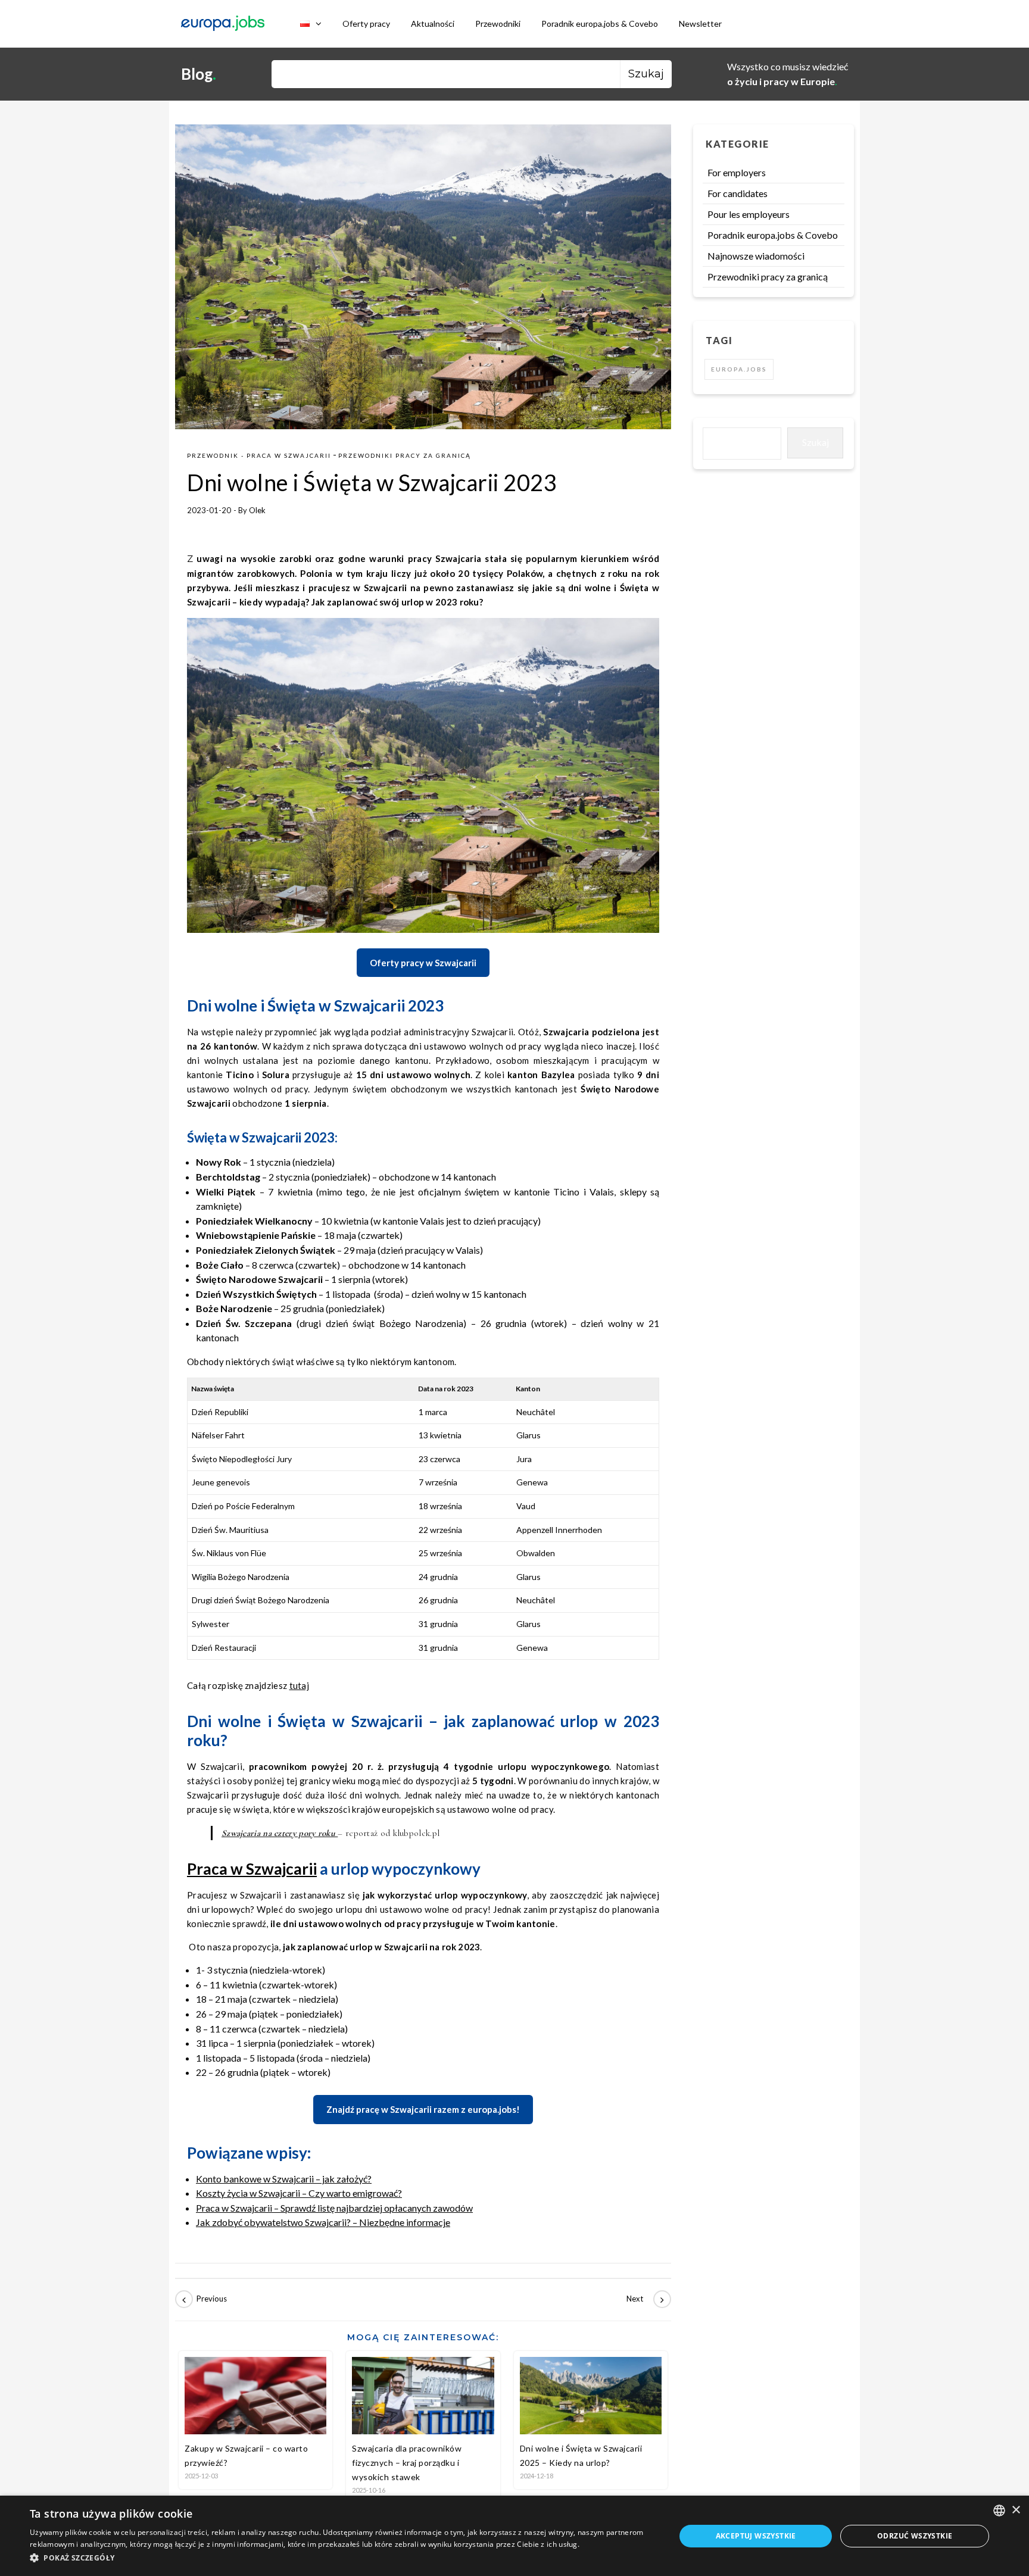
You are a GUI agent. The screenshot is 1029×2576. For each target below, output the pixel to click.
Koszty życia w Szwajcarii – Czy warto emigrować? (299, 2193)
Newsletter (700, 24)
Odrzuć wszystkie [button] (915, 2536)
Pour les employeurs (749, 214)
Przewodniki (498, 24)
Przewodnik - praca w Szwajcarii (259, 455)
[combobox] (999, 2511)
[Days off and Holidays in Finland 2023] (644, 2299)
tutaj (300, 1685)
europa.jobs (739, 369)
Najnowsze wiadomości (756, 256)
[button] (343, 2558)
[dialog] (514, 2536)
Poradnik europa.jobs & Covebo (600, 24)
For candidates (738, 193)
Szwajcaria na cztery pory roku (280, 1833)
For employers (737, 172)
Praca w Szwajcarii (252, 1869)
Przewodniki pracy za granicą (405, 455)
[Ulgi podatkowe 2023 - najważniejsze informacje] (202, 2299)
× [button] (1016, 2510)
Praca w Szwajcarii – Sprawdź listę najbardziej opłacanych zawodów (334, 2208)
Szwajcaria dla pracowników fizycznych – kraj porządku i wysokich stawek (407, 2463)
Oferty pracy (366, 24)
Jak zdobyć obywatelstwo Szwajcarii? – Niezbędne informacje (323, 2222)
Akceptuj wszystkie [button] (756, 2536)
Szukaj (816, 442)
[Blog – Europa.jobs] (223, 24)
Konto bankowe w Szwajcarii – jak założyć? (284, 2179)
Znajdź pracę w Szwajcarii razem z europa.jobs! (423, 2109)
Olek (257, 510)
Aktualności (433, 24)
